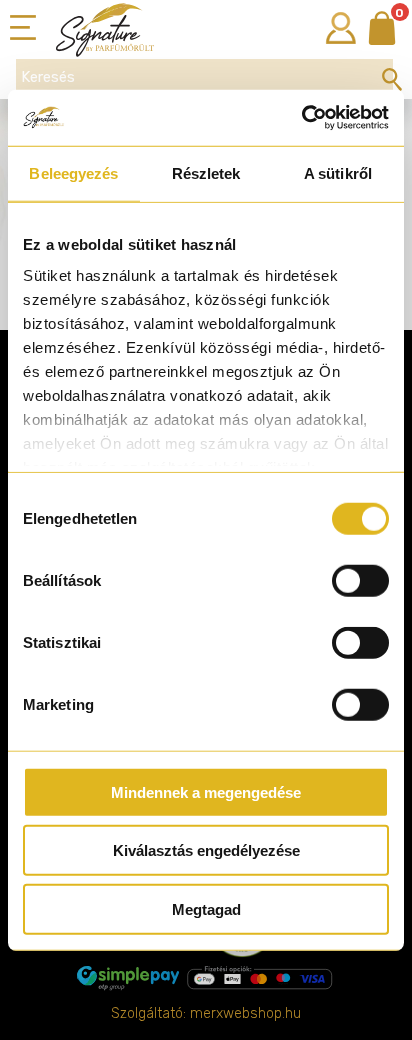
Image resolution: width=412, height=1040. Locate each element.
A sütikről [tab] (338, 172)
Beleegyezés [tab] (73, 172)
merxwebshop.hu (245, 1013)
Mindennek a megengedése (206, 791)
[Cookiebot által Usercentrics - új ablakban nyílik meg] (301, 118)
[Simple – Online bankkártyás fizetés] (206, 978)
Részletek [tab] (206, 172)
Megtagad (206, 908)
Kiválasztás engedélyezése (206, 850)
